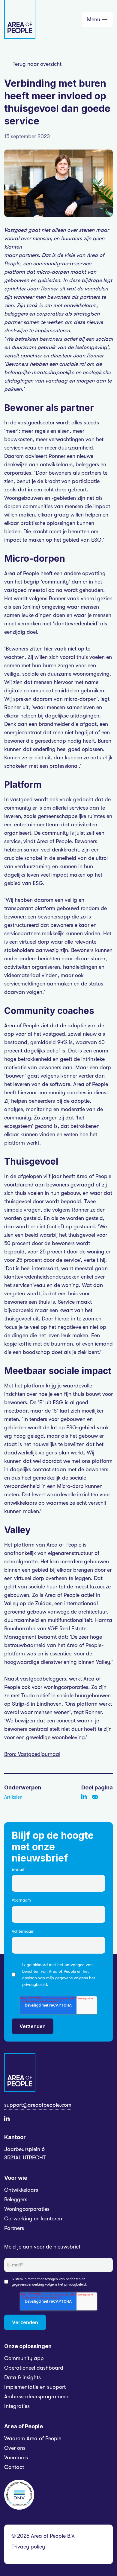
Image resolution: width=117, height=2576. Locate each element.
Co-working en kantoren (33, 2219)
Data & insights (22, 2377)
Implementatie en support (35, 2387)
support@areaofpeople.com (38, 2105)
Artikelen (13, 1797)
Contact (14, 2467)
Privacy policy (28, 2547)
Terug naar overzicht (37, 64)
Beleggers (16, 2199)
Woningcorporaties (27, 2209)
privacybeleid (34, 1984)
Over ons (15, 2448)
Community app (24, 2358)
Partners (14, 2228)
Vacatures (16, 2458)
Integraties (17, 2406)
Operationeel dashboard (34, 2368)
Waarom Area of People (33, 2438)
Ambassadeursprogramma (36, 2397)
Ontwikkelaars (21, 2190)
